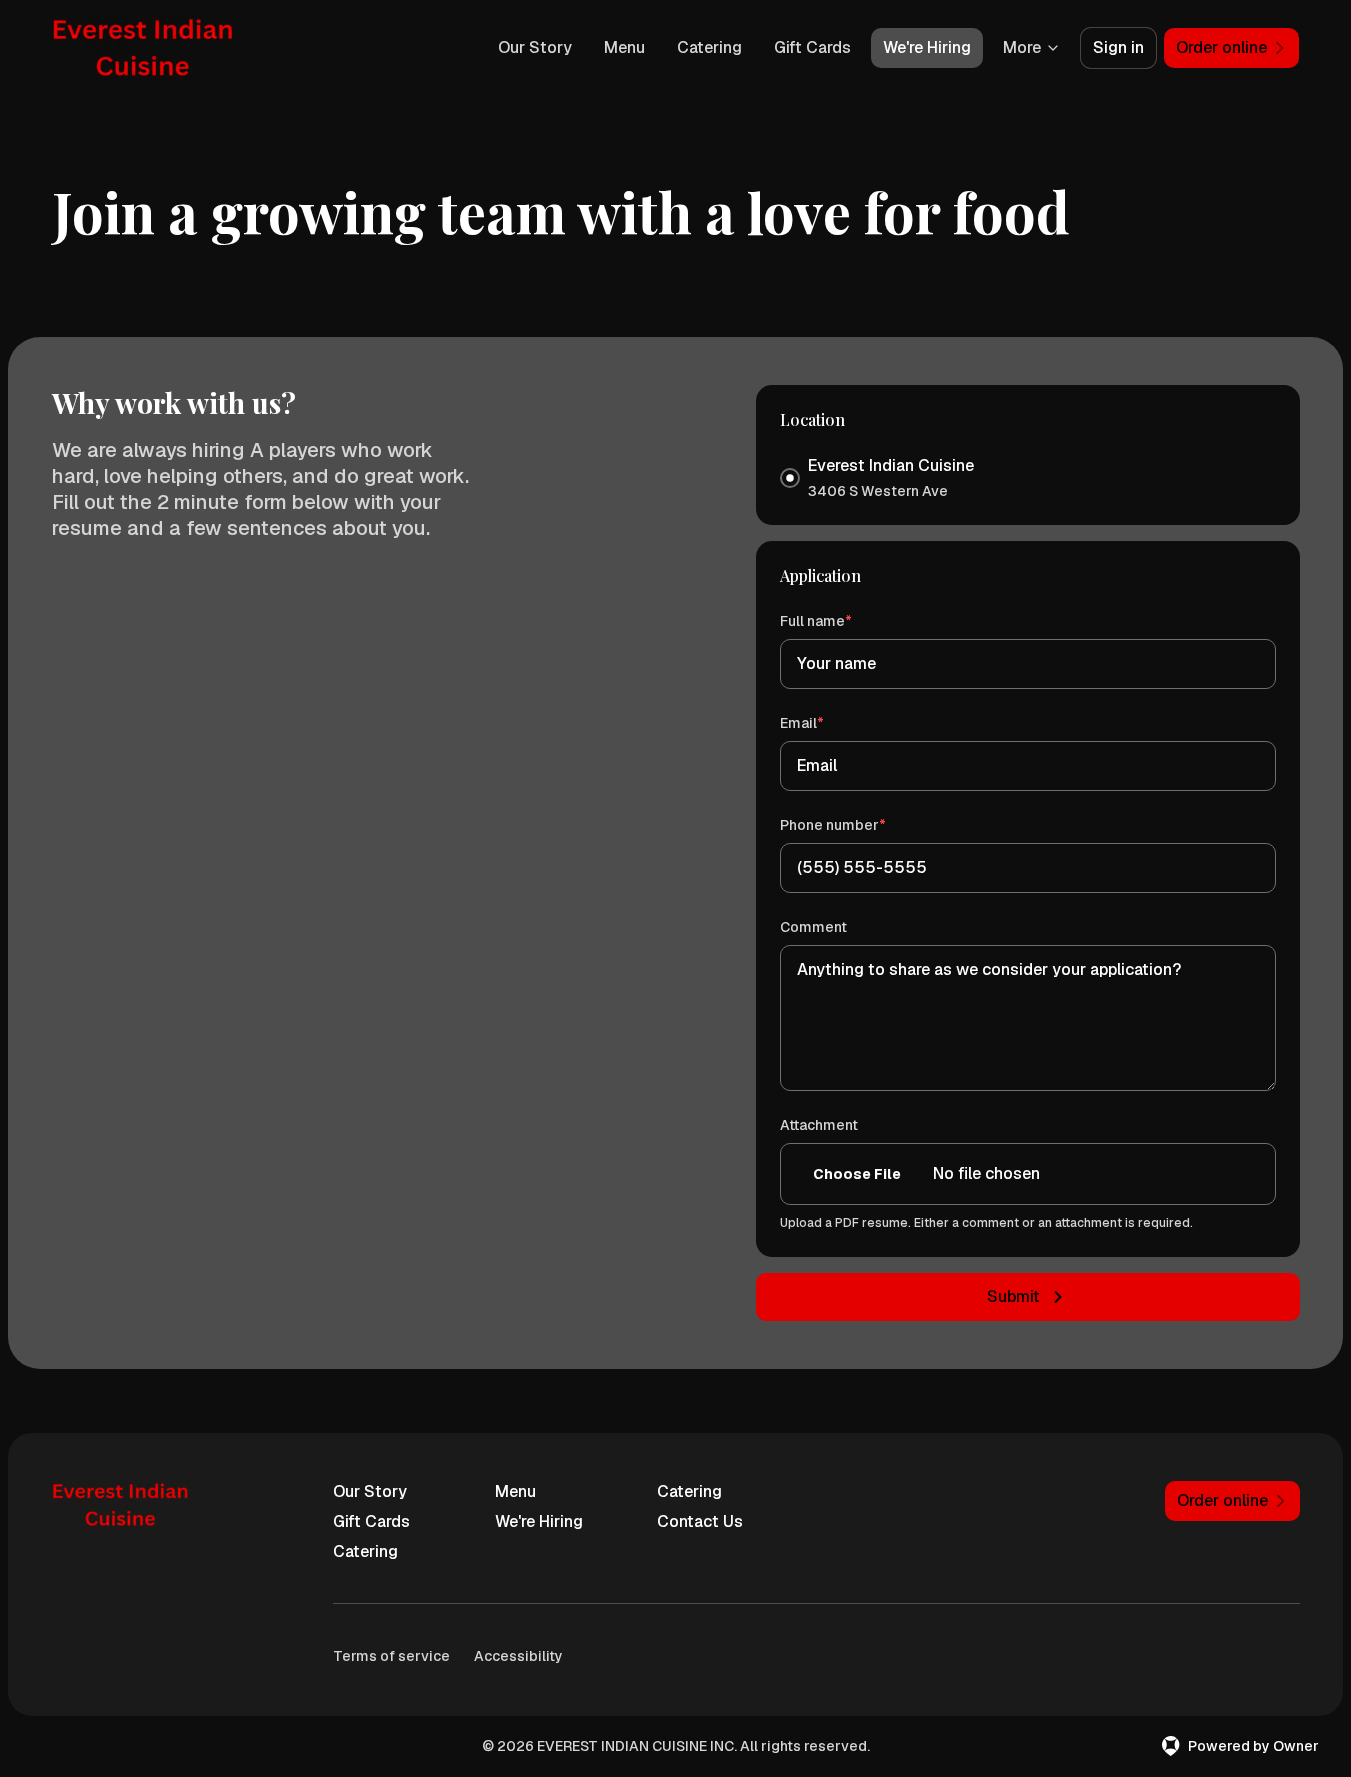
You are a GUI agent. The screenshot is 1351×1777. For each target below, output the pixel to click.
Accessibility (518, 1656)
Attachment (819, 1125)
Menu (624, 47)
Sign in (1118, 47)
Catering (709, 47)
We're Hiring (927, 47)
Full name (844, 620)
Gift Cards (812, 47)
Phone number (861, 824)
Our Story (535, 47)
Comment (813, 927)
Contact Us (700, 1521)
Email (830, 722)
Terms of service (391, 1656)
